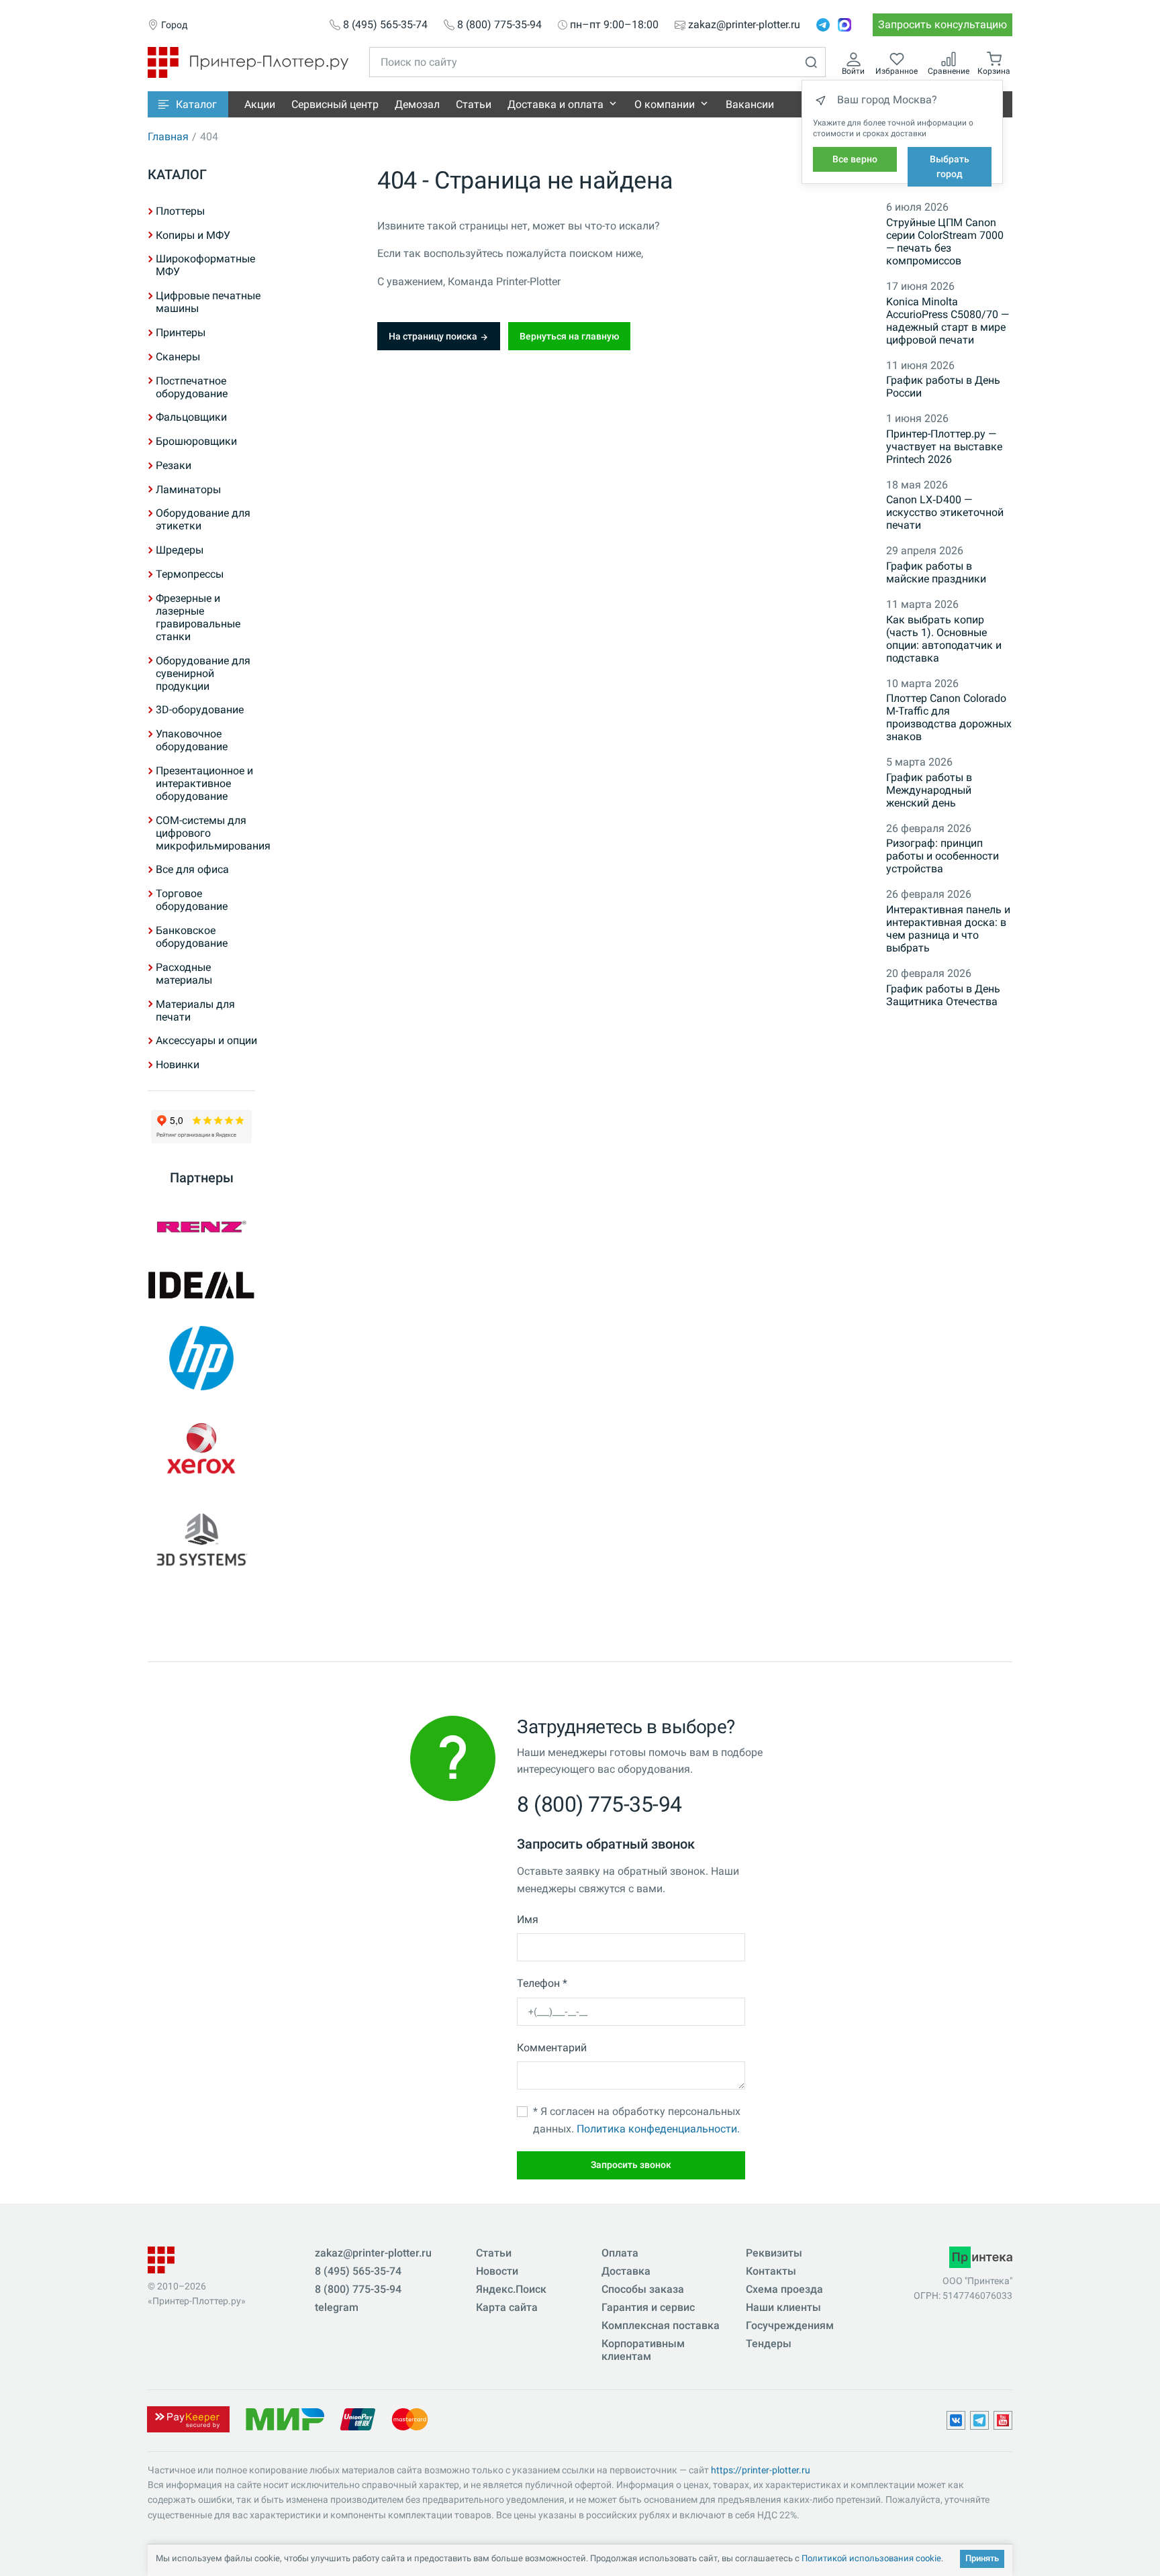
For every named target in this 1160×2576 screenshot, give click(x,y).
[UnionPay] (358, 2418)
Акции (260, 104)
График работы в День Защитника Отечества (943, 995)
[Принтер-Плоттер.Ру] (248, 61)
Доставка (626, 2271)
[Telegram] (823, 25)
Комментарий (552, 2048)
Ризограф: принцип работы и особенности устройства (942, 856)
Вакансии (750, 104)
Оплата (620, 2253)
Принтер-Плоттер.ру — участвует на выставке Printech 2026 (944, 447)
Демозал (417, 104)
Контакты (771, 2271)
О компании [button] (665, 104)
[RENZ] (201, 1227)
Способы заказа (643, 2289)
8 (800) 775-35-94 (499, 25)
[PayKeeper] (188, 2418)
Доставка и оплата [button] (555, 104)
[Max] (844, 25)
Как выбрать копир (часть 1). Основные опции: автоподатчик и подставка (944, 639)
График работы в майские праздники (936, 572)
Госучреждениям (790, 2325)
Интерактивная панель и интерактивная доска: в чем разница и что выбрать (948, 929)
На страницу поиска (434, 336)
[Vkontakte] (956, 2420)
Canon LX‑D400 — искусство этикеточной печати (945, 512)
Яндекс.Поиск (511, 2289)
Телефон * (542, 1983)
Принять (982, 2558)
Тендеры (769, 2343)
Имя (528, 1919)
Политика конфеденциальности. (658, 2129)
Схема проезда (784, 2289)
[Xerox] (201, 1449)
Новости (497, 2271)
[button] (188, 104)
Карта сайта (507, 2307)
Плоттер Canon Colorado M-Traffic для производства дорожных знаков (949, 717)
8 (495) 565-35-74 (385, 25)
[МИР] (285, 2418)
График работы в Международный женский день (929, 790)
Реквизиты (774, 2253)
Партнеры (202, 1178)
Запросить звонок (631, 2165)
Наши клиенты (783, 2307)
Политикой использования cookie (871, 2558)
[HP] (201, 1358)
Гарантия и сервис (648, 2307)
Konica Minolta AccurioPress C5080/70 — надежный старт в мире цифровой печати (948, 321)
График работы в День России (943, 387)
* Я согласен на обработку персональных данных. (637, 2120)
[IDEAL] (201, 1285)
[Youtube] (1003, 2420)
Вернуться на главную (569, 336)
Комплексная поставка (661, 2325)
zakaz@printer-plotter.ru (744, 25)
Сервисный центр (335, 104)
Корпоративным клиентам (643, 2350)
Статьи (474, 104)
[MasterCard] (410, 2418)
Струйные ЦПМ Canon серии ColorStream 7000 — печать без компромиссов (945, 242)
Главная (168, 137)
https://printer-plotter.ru (761, 2470)
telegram (337, 2307)
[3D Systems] (201, 1541)
